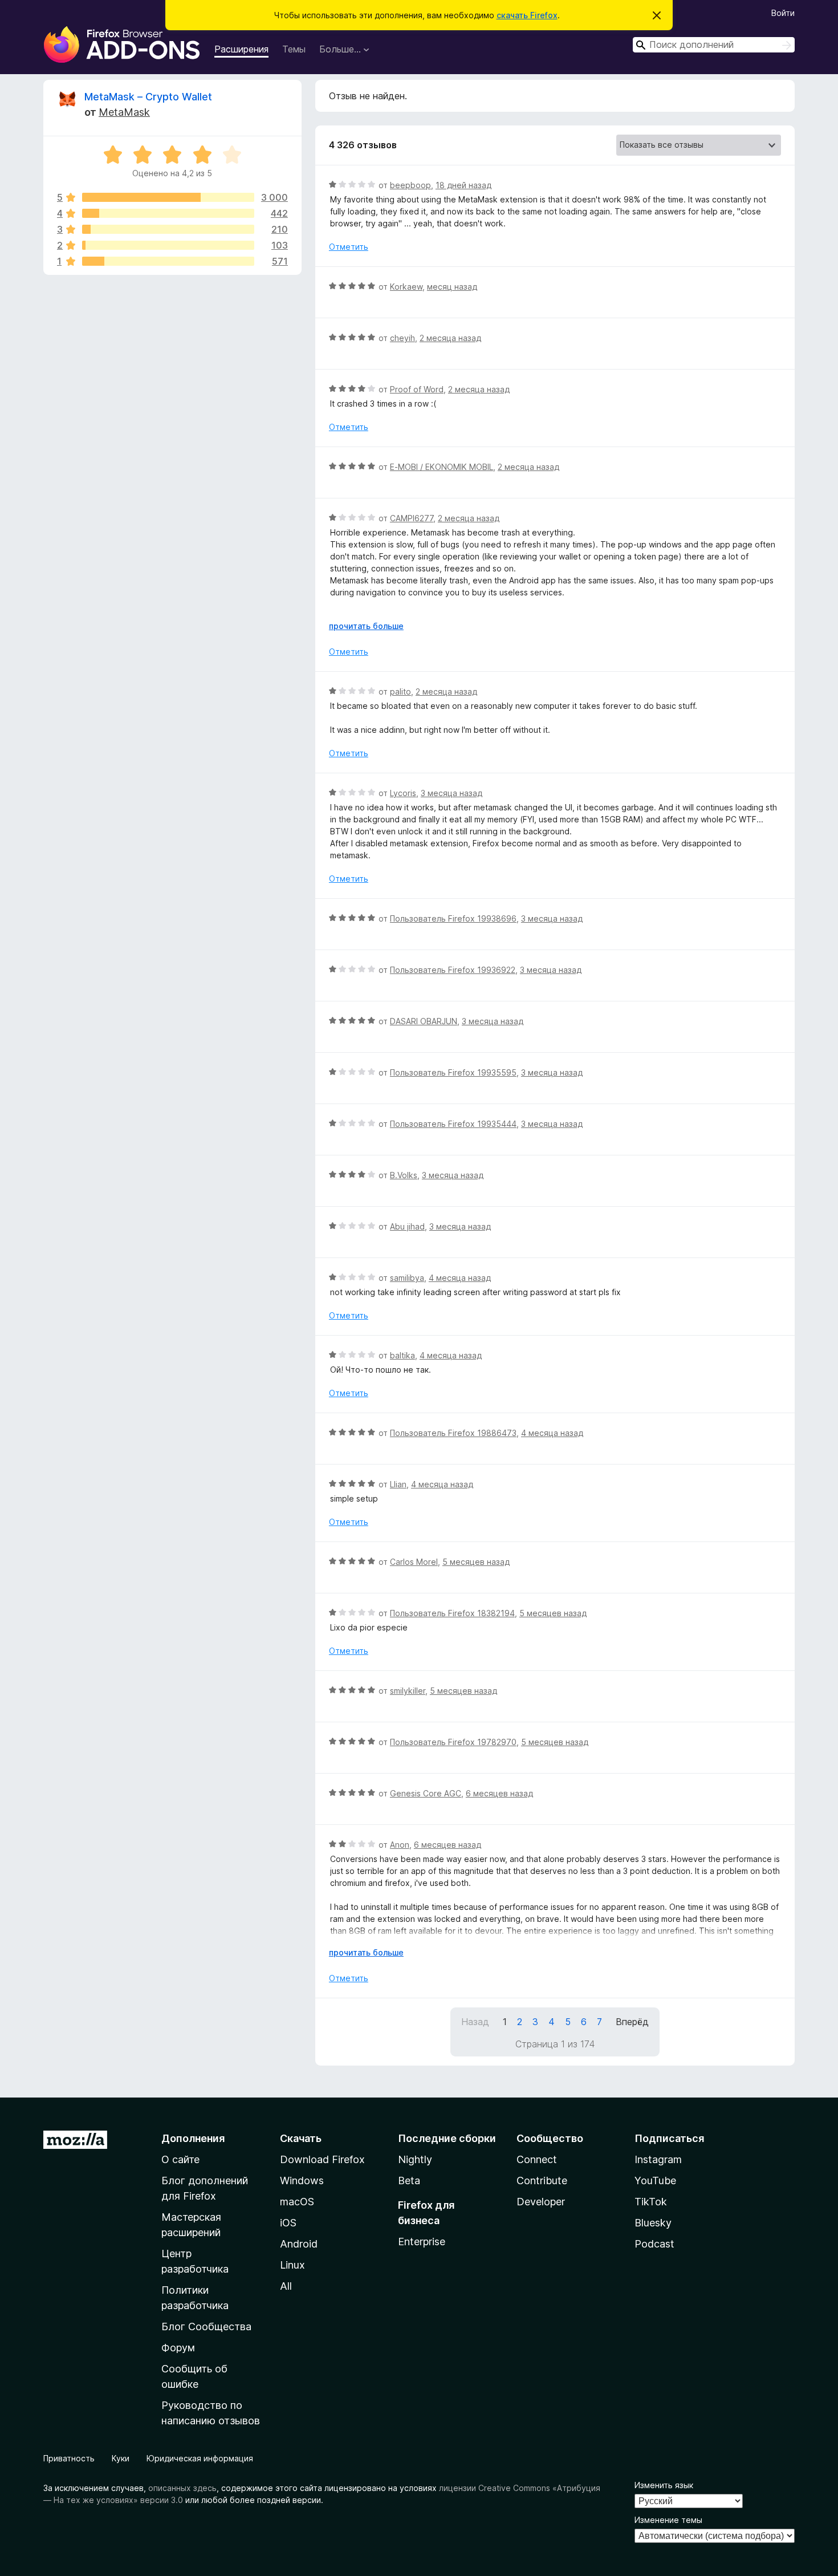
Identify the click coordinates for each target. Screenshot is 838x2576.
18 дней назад (463, 185)
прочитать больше (366, 626)
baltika (402, 1355)
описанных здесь (182, 2488)
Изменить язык (664, 2485)
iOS (288, 2223)
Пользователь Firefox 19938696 (453, 918)
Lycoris (403, 793)
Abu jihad (407, 1226)
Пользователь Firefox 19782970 (453, 1742)
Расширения (241, 49)
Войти (783, 13)
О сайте (180, 2159)
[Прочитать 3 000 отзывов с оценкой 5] (168, 197)
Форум (178, 2348)
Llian (398, 1484)
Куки (121, 2458)
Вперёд (632, 2022)
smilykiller (408, 1691)
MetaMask (124, 112)
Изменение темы (668, 2520)
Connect (537, 2159)
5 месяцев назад (476, 1562)
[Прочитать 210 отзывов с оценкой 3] (168, 229)
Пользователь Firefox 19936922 (453, 970)
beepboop (410, 185)
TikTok (651, 2202)
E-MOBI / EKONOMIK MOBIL (442, 467)
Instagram (658, 2159)
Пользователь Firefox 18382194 (452, 1613)
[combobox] (714, 45)
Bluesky (653, 2223)
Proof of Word (417, 389)
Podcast (654, 2244)
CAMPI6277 (412, 518)
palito (400, 691)
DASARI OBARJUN (424, 1021)
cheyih (402, 338)
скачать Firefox (527, 15)
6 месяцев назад (499, 1793)
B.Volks (404, 1175)
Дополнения (193, 2138)
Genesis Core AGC (426, 1793)
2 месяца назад (450, 338)
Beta (409, 2181)
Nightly (415, 2159)
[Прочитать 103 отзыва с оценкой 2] (168, 245)
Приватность (69, 2458)
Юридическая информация (200, 2458)
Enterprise (422, 2242)
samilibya (407, 1278)
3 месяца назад (451, 793)
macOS (297, 2202)
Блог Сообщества (206, 2326)
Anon (400, 1845)
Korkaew (406, 287)
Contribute (542, 2181)
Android (299, 2244)
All (286, 2286)
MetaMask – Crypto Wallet (148, 97)
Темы (294, 49)
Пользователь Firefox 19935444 (453, 1124)
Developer (541, 2202)
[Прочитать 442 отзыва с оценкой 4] (168, 213)
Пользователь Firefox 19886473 (453, 1433)
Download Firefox (322, 2159)
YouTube (655, 2181)
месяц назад (452, 287)
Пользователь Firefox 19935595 (453, 1072)
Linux (292, 2265)
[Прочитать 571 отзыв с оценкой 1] (168, 261)
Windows (302, 2181)
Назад (475, 2022)
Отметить (349, 247)
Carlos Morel (414, 1562)
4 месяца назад (460, 1278)
